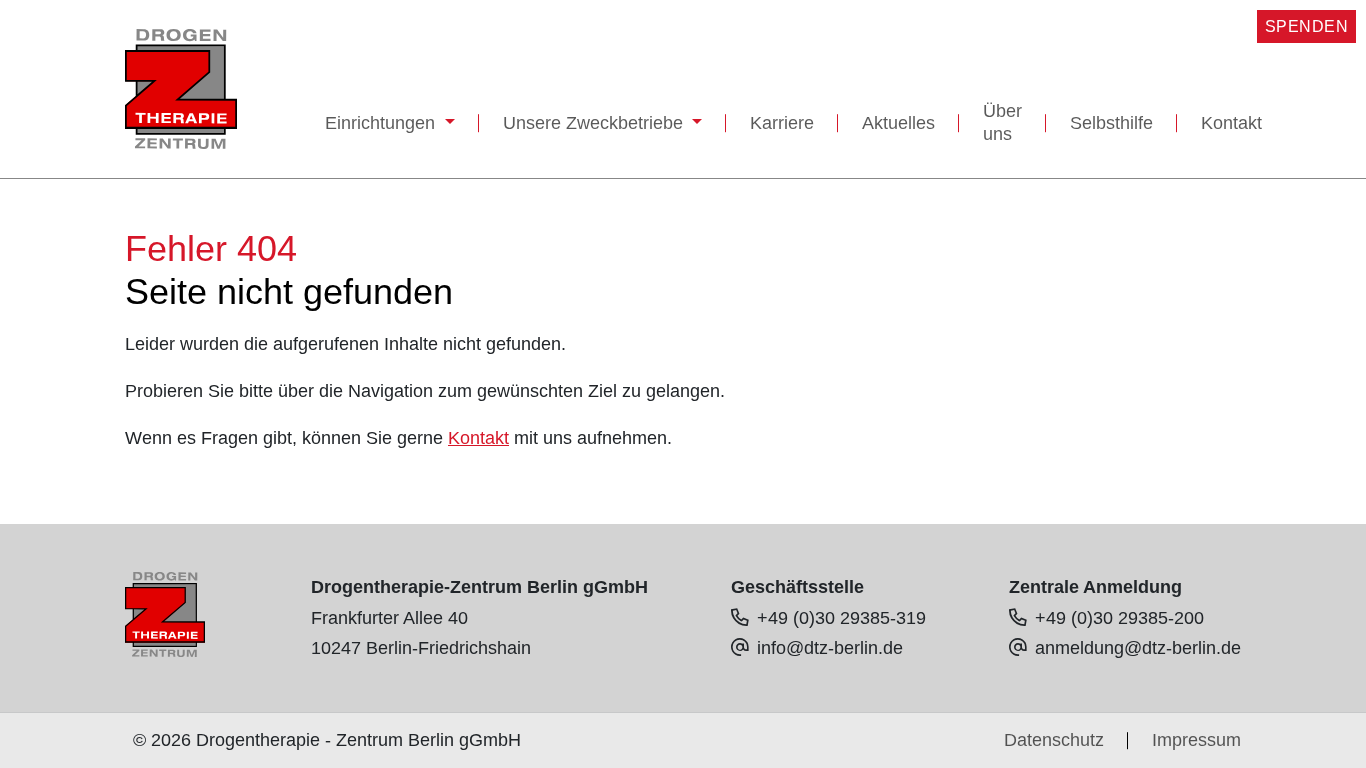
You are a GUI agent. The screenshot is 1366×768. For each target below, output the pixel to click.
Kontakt (1231, 123)
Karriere (782, 123)
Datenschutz (1054, 740)
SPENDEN (1307, 26)
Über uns (1002, 122)
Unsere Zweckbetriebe (595, 123)
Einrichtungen (382, 123)
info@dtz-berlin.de (830, 648)
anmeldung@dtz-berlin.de (1138, 648)
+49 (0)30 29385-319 (841, 618)
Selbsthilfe (1111, 123)
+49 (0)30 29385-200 (1119, 618)
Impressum (1196, 740)
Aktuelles (898, 123)
